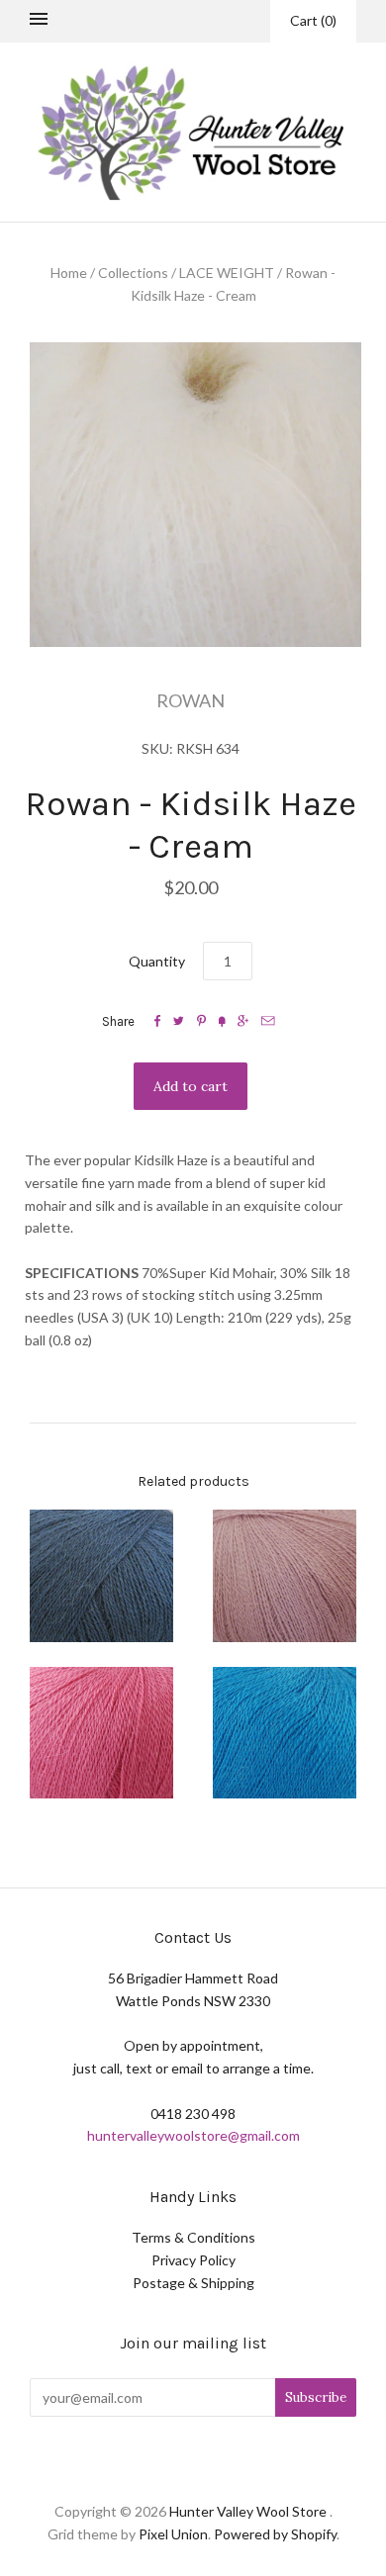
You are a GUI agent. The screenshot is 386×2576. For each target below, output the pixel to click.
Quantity (157, 961)
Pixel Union (173, 2534)
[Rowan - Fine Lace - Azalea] (101, 1733)
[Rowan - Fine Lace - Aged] (101, 1576)
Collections (133, 273)
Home (69, 273)
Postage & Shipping (193, 2283)
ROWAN (191, 700)
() (313, 20)
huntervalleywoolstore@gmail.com (193, 2135)
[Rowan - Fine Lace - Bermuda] (285, 1733)
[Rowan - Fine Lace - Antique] (285, 1576)
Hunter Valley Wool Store (248, 2511)
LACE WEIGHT (227, 273)
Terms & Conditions (193, 2237)
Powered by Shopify (275, 2534)
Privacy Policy (193, 2260)
